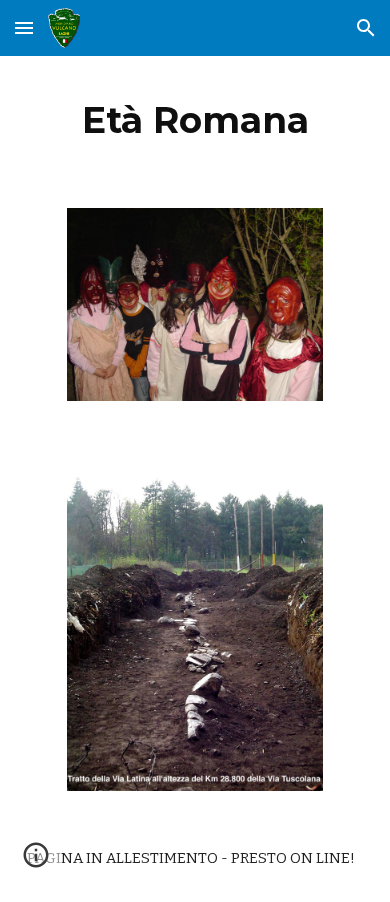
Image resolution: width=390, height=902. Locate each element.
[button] (24, 27)
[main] (195, 120)
